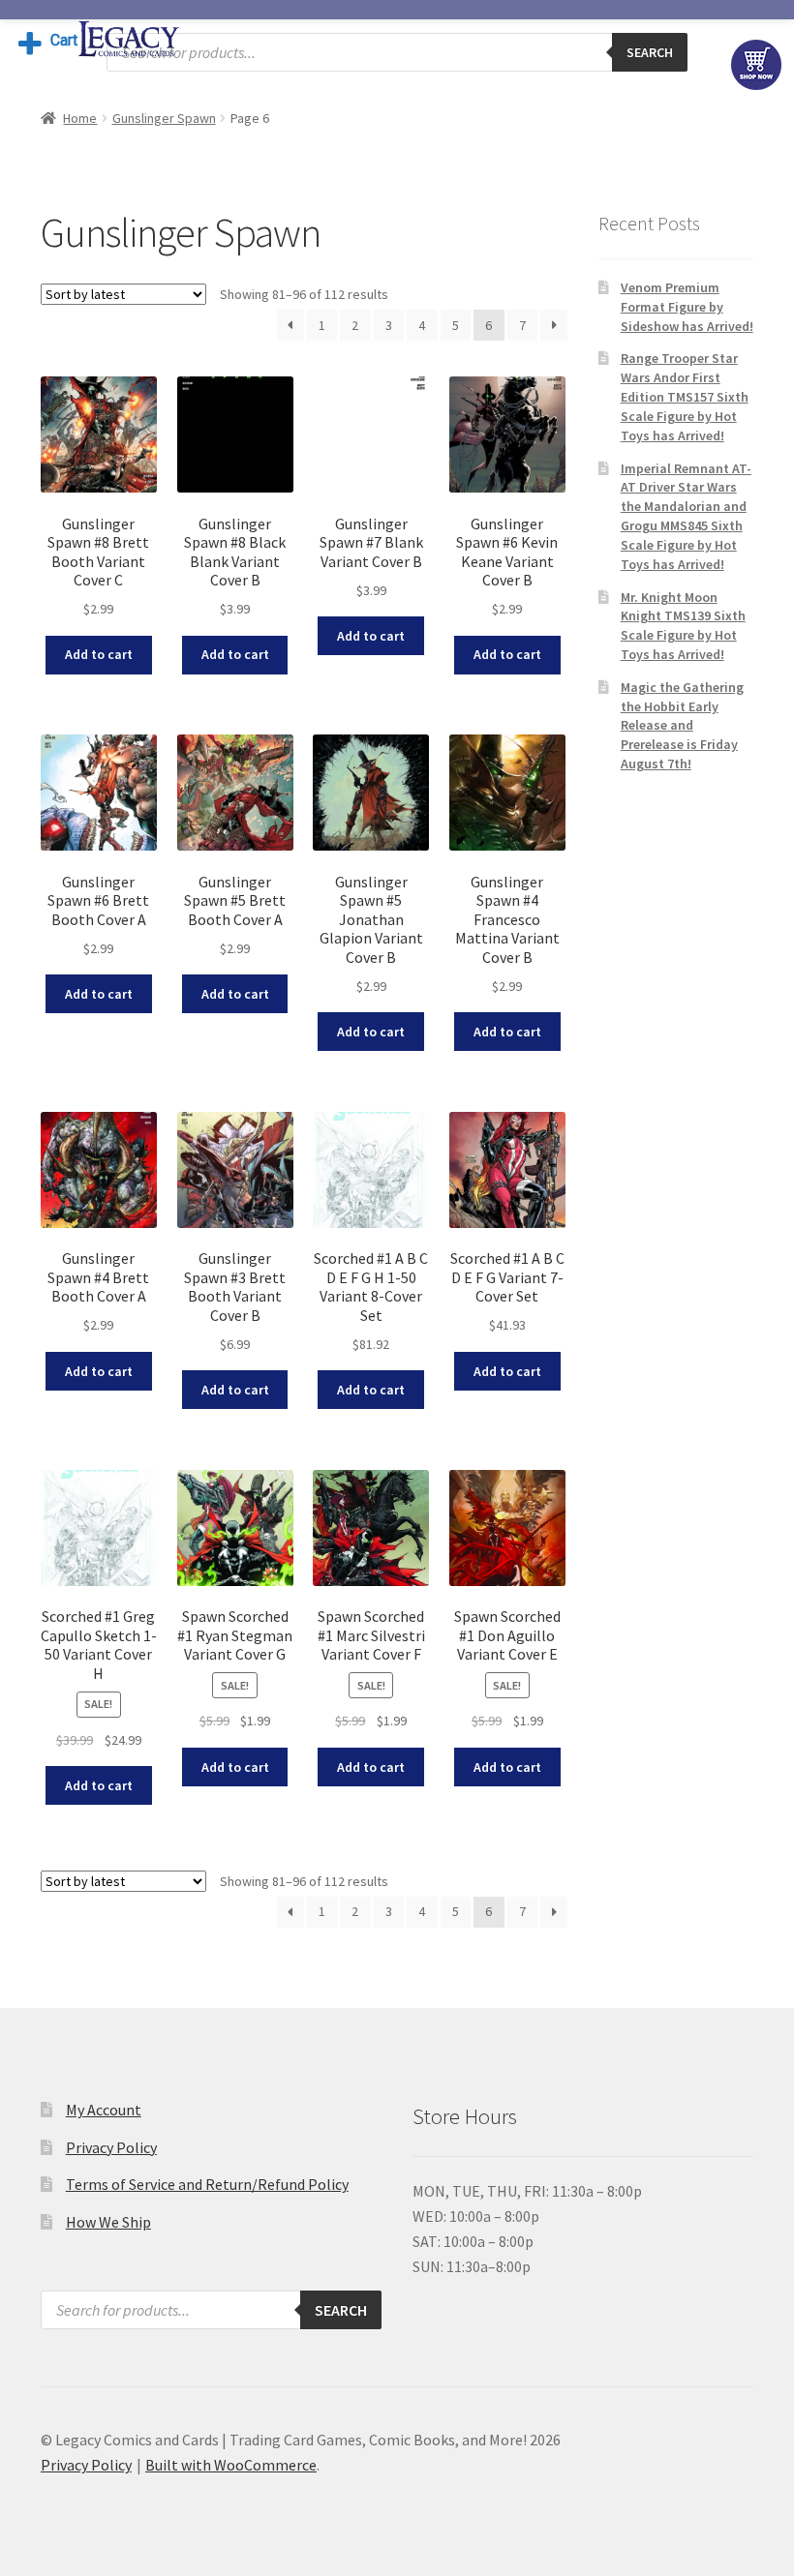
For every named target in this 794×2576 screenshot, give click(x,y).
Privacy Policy (111, 2147)
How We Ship (108, 2222)
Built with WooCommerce (231, 2465)
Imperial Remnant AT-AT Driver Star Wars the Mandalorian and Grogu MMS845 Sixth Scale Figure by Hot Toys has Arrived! (686, 516)
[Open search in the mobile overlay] (397, 52)
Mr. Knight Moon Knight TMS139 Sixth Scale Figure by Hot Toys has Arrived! (683, 626)
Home (80, 118)
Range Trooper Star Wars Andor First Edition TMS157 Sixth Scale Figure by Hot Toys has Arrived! (685, 396)
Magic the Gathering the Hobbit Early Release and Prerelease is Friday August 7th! (682, 725)
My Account (104, 2110)
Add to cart (99, 654)
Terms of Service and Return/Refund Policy (207, 2184)
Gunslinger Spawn (164, 118)
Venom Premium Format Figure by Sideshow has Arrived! (687, 307)
